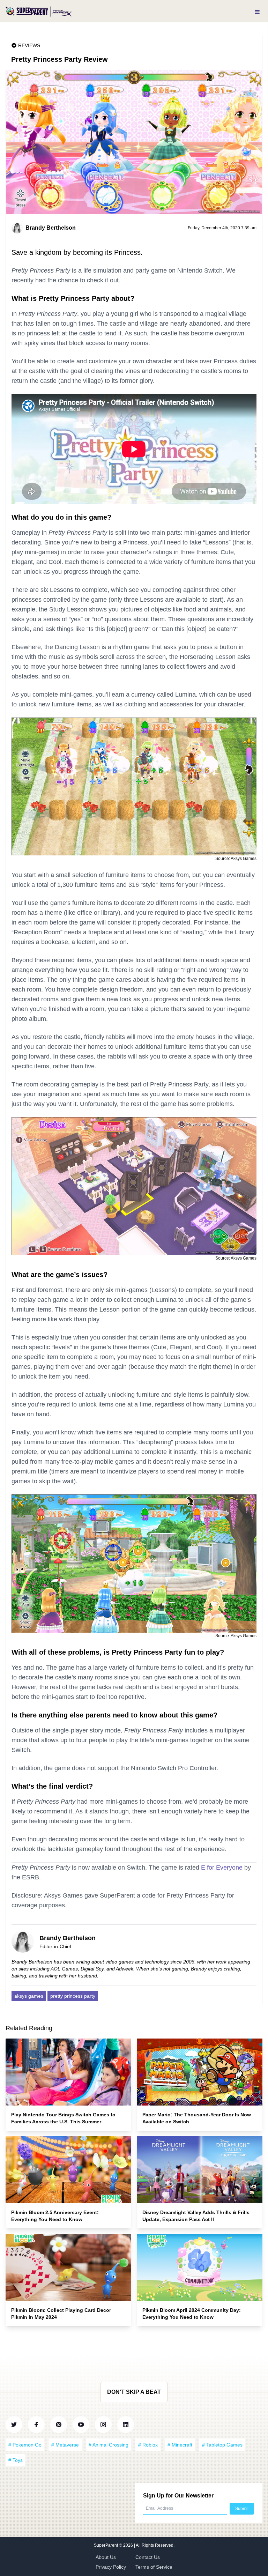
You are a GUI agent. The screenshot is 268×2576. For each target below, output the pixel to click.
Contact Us (148, 2557)
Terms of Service (154, 2567)
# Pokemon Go (25, 2445)
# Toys (16, 2460)
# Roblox (148, 2445)
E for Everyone (222, 1868)
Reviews (29, 45)
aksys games (29, 1996)
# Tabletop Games (222, 2445)
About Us (106, 2557)
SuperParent (106, 2545)
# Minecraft (180, 2445)
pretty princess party (73, 1996)
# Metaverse (65, 2445)
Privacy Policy (111, 2567)
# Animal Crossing (109, 2445)
